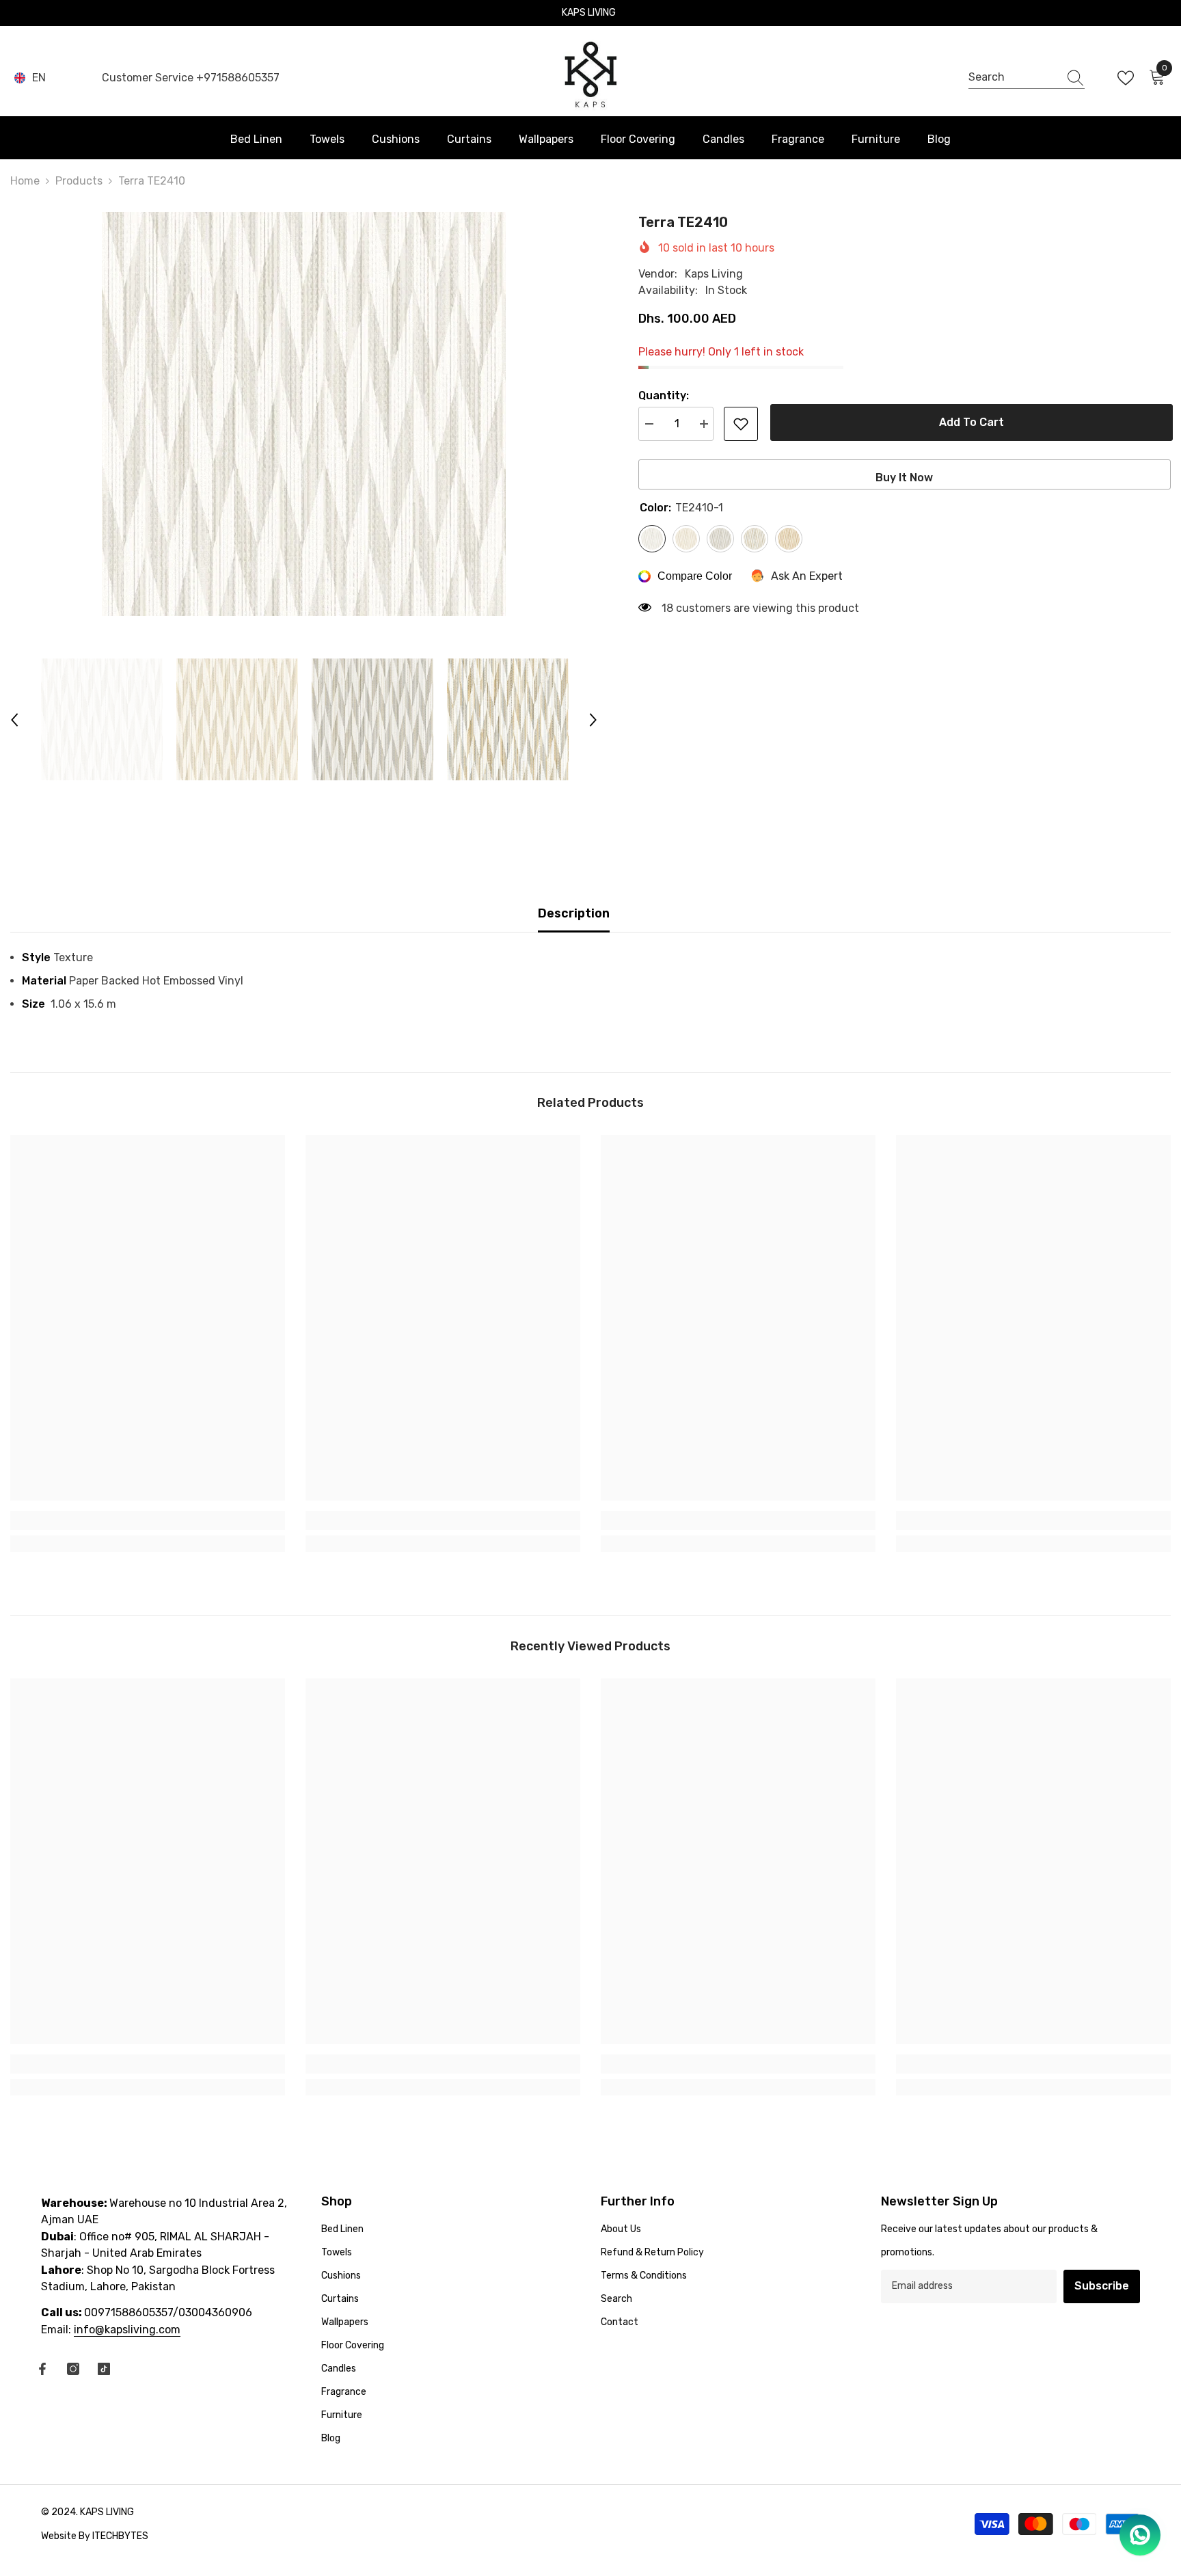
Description (574, 913)
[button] (14, 720)
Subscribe (1102, 2286)
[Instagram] (73, 2369)
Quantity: (664, 395)
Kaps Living (714, 274)
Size (36, 1004)
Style (38, 957)
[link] (148, 1520)
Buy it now (904, 478)
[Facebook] (42, 2369)
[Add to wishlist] (741, 424)
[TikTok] (104, 2369)
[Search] (1027, 78)
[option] (304, 414)
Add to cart (969, 422)
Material (45, 981)
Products (79, 181)
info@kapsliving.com (127, 2330)
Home (25, 181)
